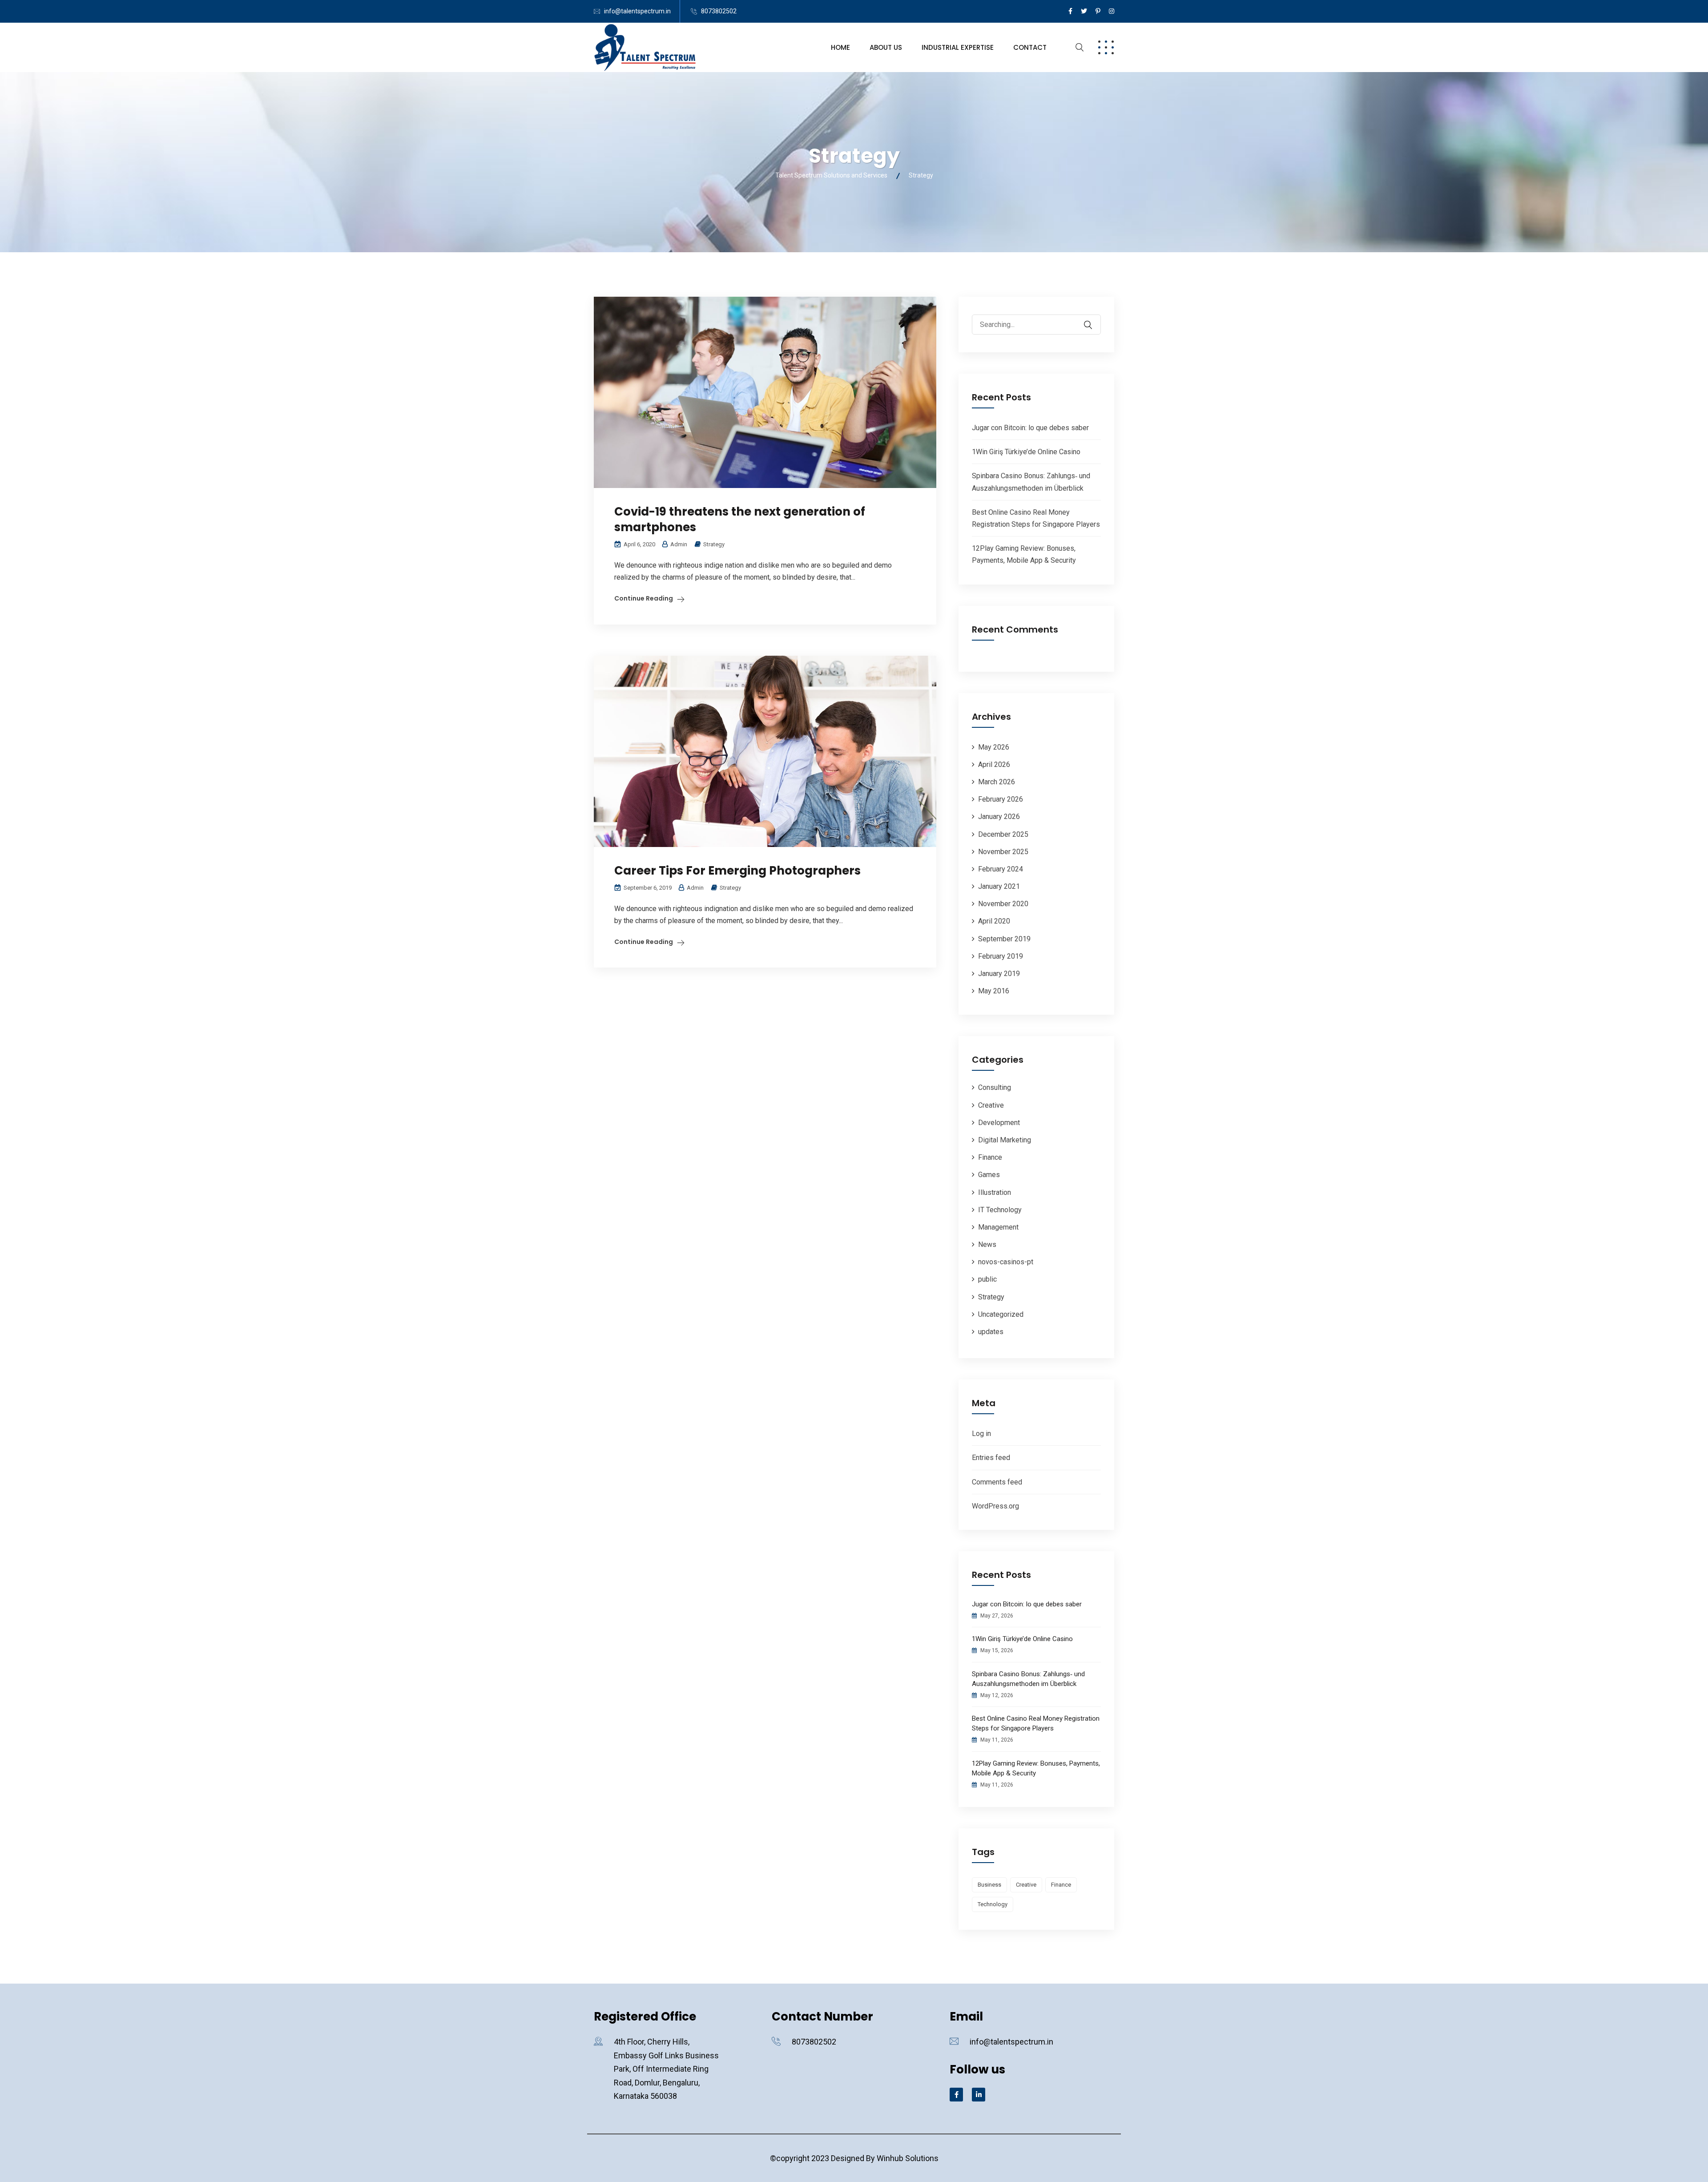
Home (840, 47)
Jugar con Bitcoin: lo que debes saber (1030, 428)
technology (993, 1904)
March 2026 (997, 782)
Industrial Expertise (958, 47)
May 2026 (994, 747)
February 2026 (1001, 799)
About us (886, 47)
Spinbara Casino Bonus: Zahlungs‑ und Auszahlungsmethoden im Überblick (1028, 1679)
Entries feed (991, 1458)
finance (1061, 1885)
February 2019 (1001, 956)
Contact (1030, 47)
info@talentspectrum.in (637, 11)
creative (1026, 1885)
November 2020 (1003, 904)
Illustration (995, 1192)
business (989, 1885)
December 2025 (1003, 834)
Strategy (714, 544)
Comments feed (997, 1482)
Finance (990, 1157)
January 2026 (999, 817)
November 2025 (1003, 852)
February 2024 (1001, 869)
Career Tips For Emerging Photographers (737, 871)
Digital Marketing (1005, 1140)
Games (989, 1175)
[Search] (1094, 319)
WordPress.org (995, 1506)
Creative (991, 1105)
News (987, 1244)
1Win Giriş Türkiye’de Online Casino (1026, 452)
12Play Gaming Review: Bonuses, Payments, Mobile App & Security (1036, 1768)
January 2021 (999, 886)
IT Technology (1000, 1210)
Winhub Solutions (908, 2158)
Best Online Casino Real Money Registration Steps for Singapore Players (1036, 1723)
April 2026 (994, 764)
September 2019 (1004, 939)
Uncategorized (1001, 1314)
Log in (981, 1434)
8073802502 (719, 11)
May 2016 (994, 991)
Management (998, 1227)
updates (991, 1332)
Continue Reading (644, 598)
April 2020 (994, 921)
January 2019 (999, 974)
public (987, 1279)
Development (999, 1123)
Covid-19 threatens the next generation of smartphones (740, 519)
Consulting (995, 1087)
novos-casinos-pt (1006, 1262)
